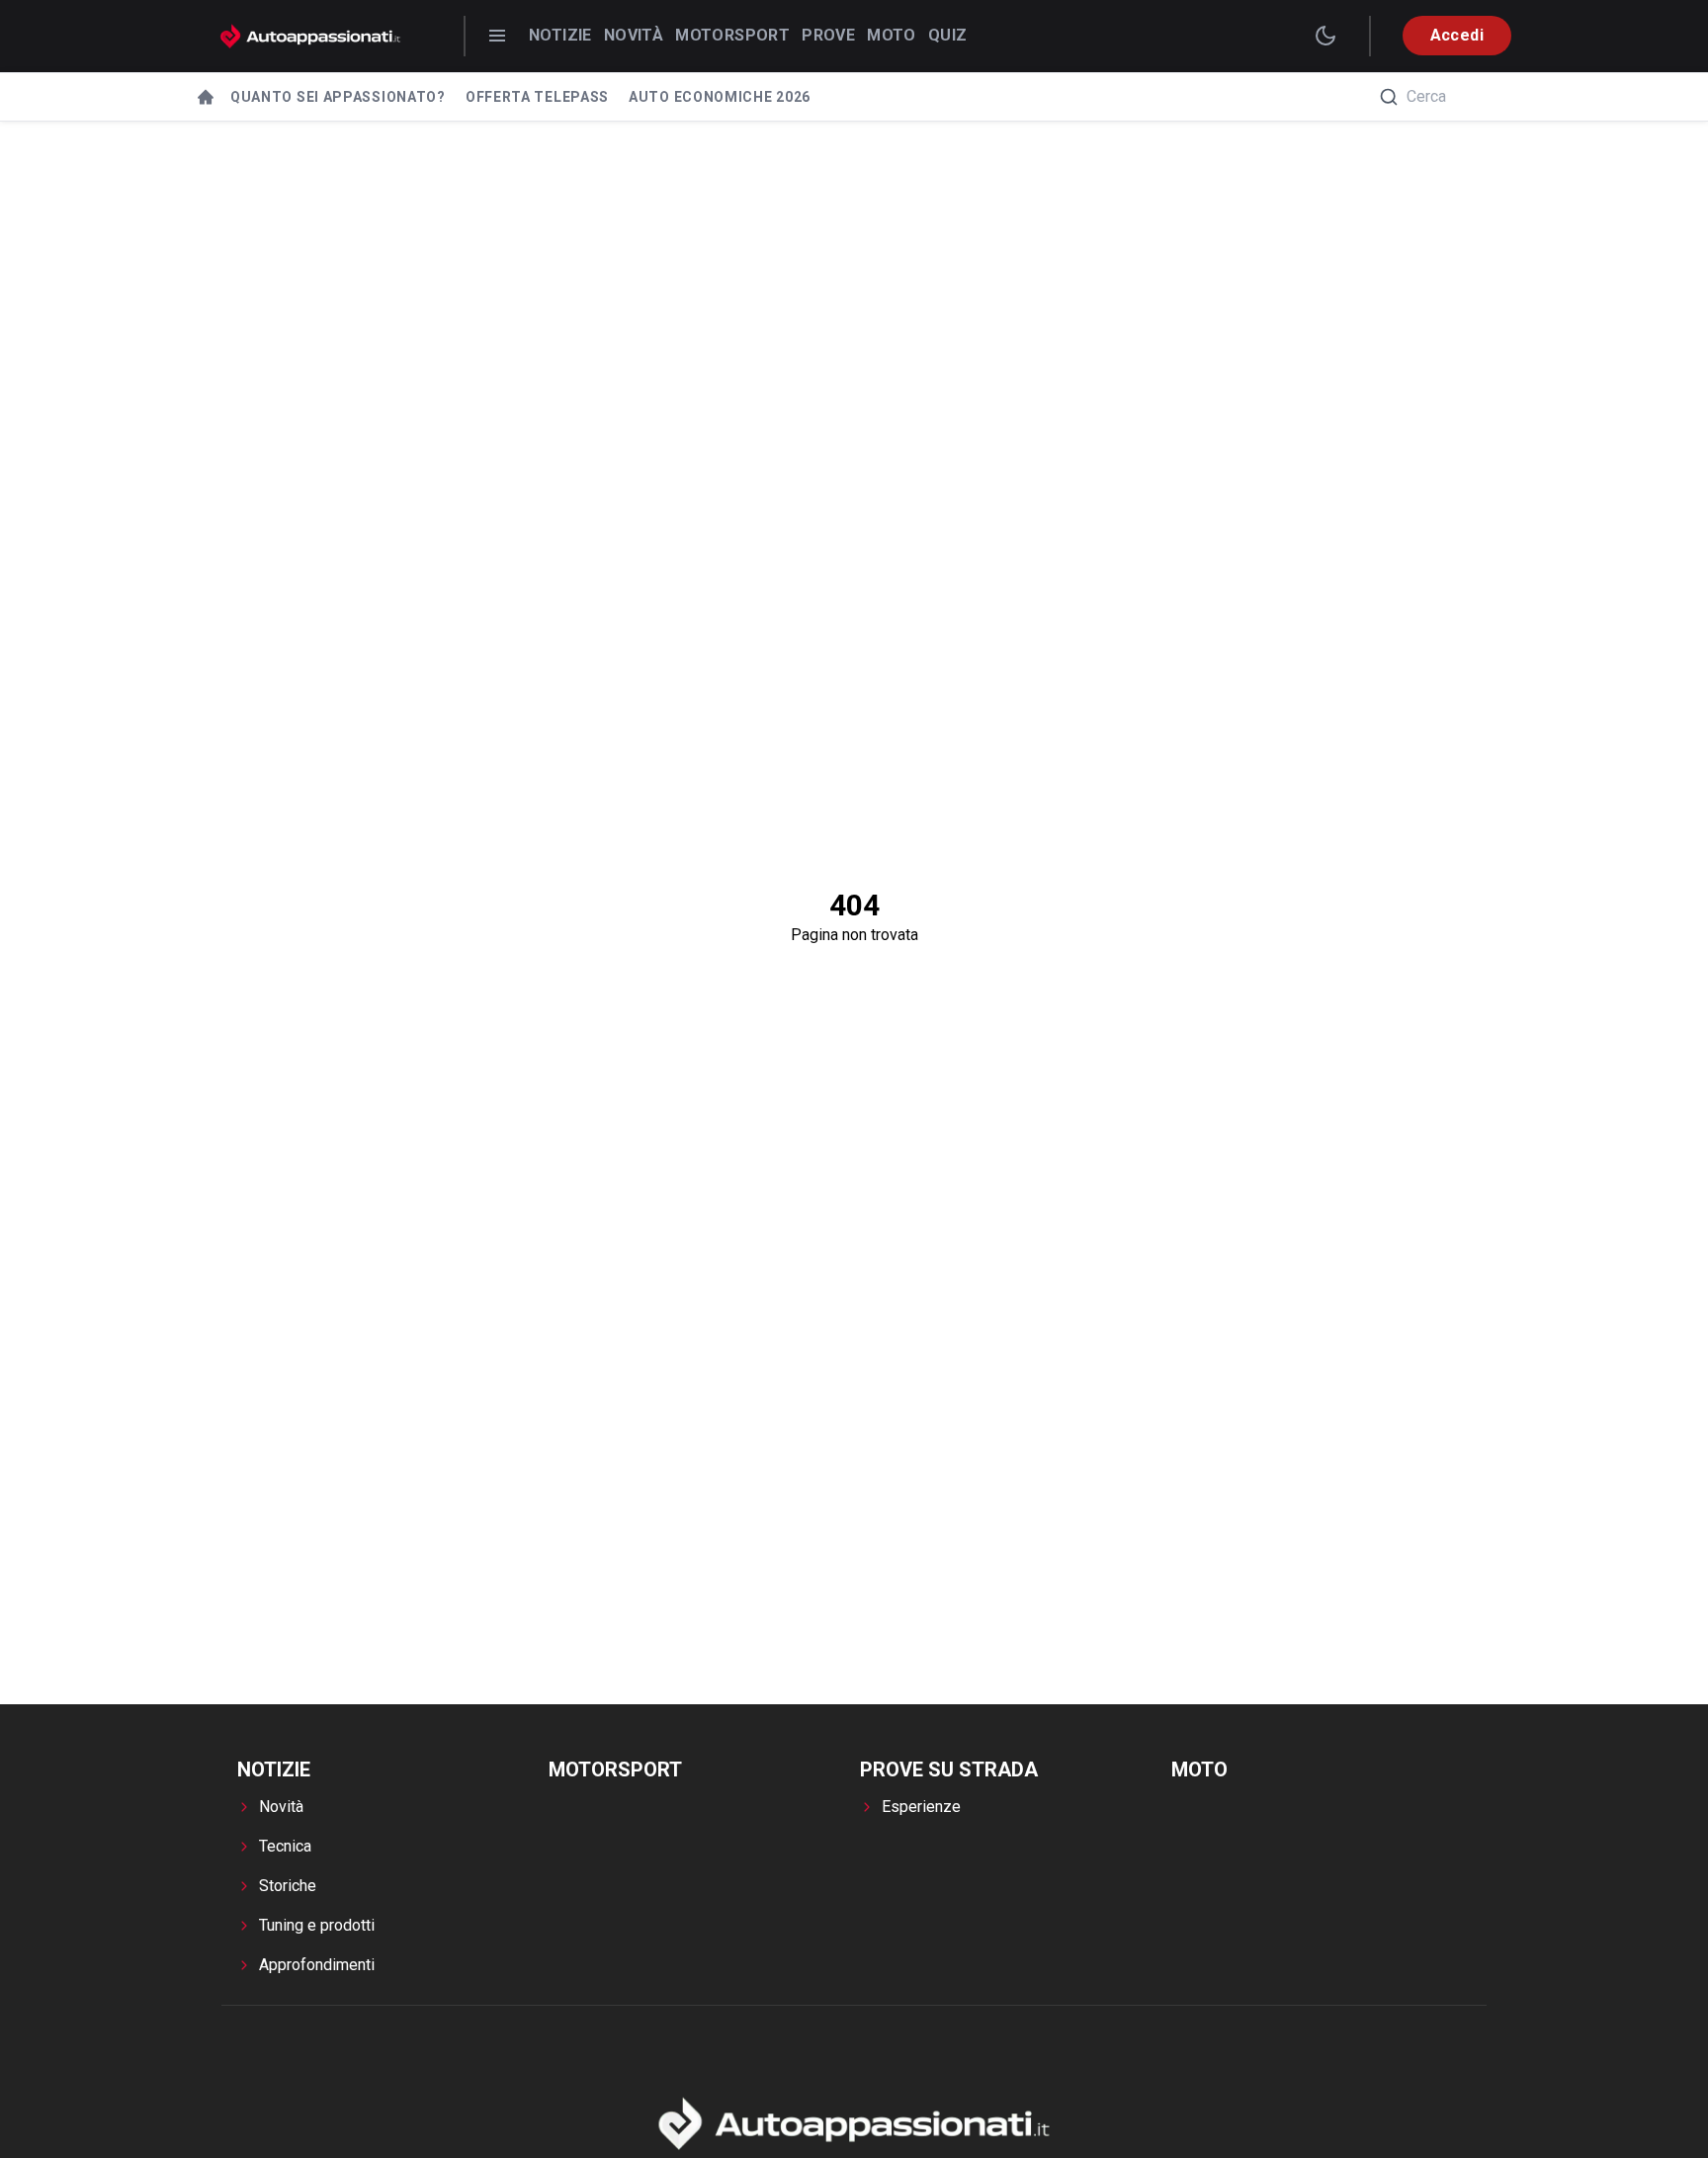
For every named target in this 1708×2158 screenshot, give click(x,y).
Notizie (560, 35)
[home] (206, 97)
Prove (828, 35)
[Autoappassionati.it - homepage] (310, 36)
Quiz (948, 35)
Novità (634, 35)
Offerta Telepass (537, 97)
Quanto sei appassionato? (338, 97)
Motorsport (732, 35)
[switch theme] (1325, 36)
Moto (892, 35)
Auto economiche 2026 (720, 97)
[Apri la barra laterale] (497, 36)
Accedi (1457, 35)
